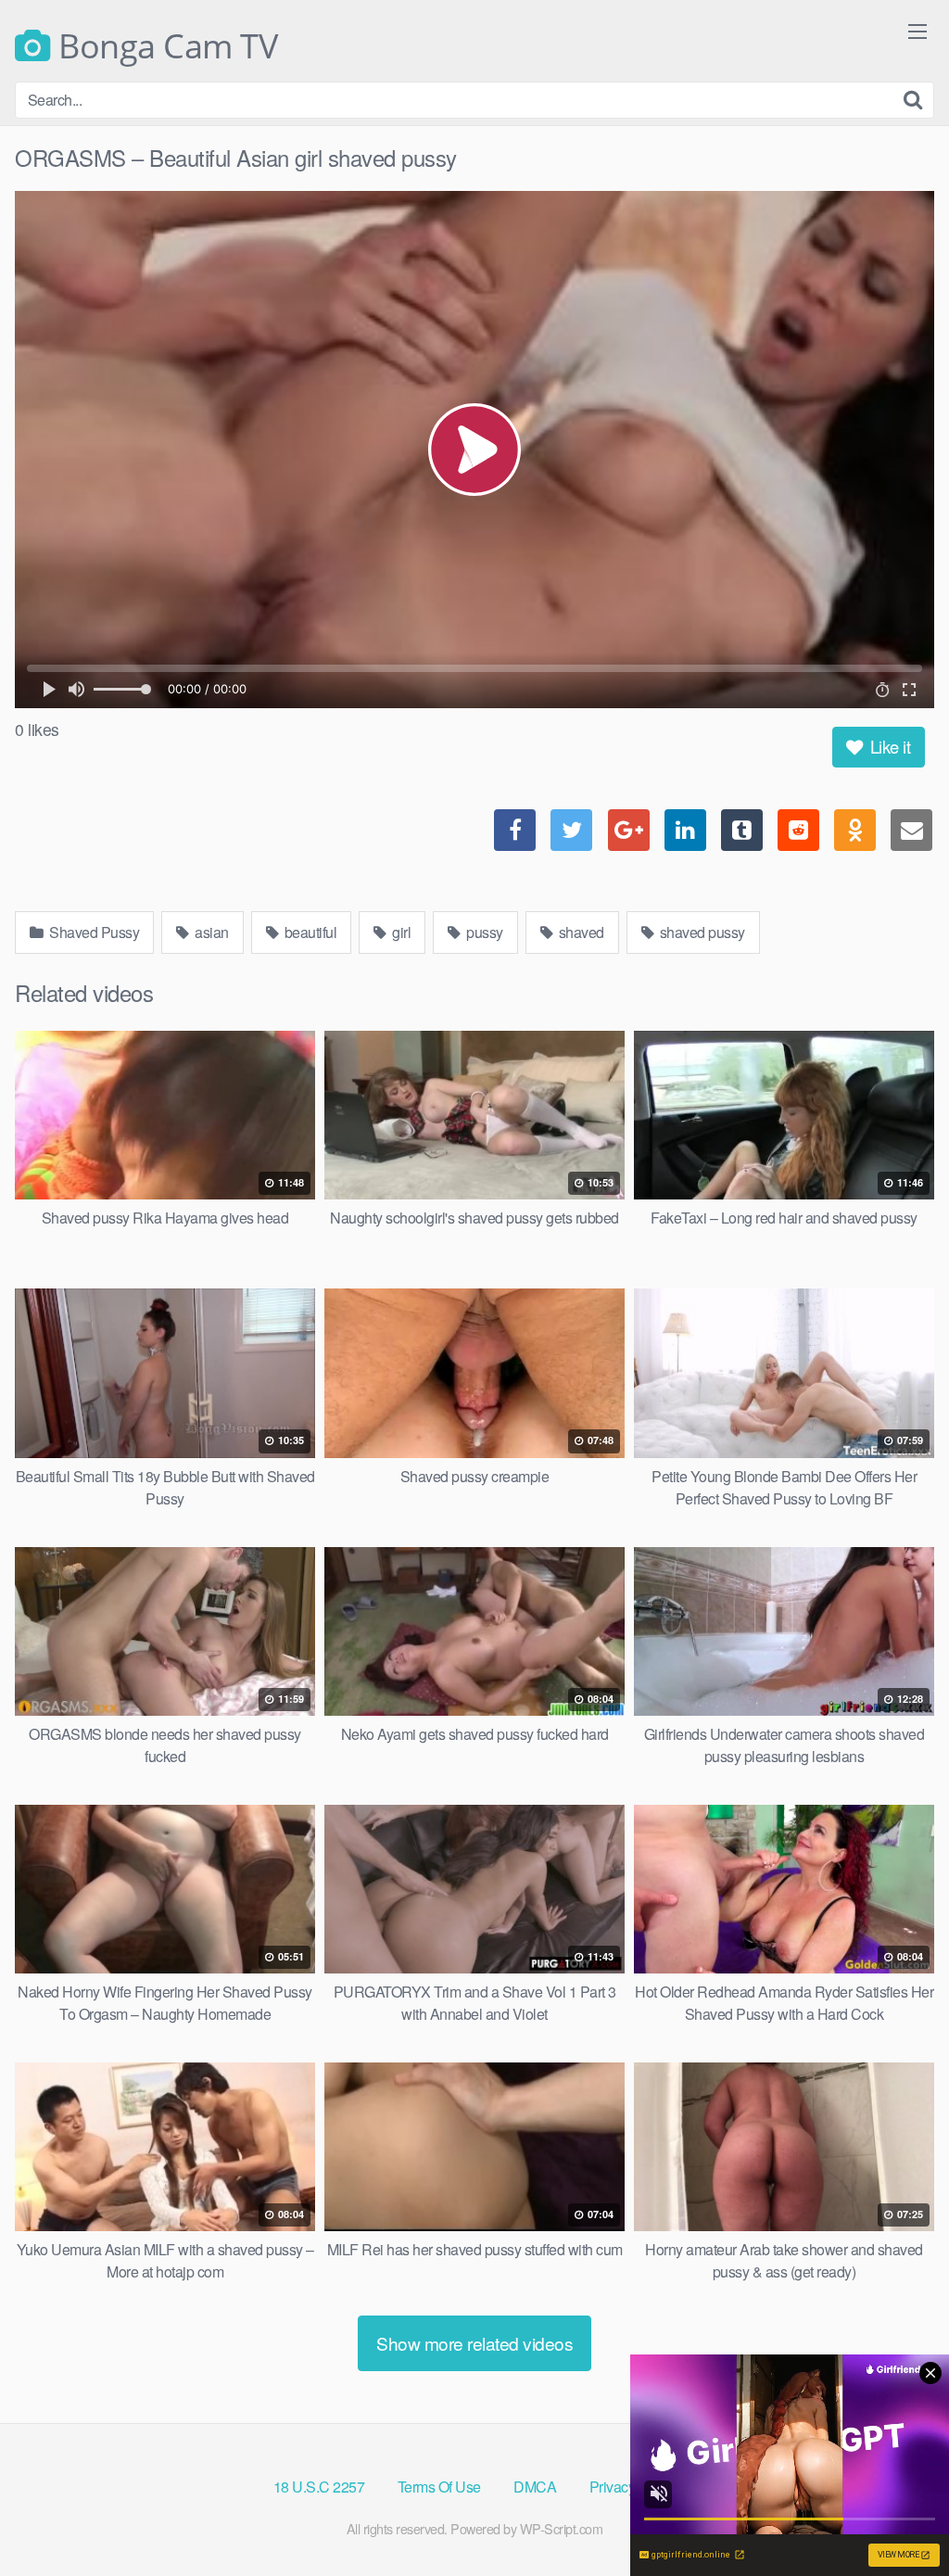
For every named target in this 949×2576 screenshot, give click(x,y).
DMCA (535, 2487)
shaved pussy (701, 932)
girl (400, 932)
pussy (483, 932)
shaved (580, 932)
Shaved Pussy (93, 932)
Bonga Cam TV (164, 46)
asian (210, 932)
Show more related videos (474, 2343)
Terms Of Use (439, 2487)
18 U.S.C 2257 (319, 2487)
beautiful (309, 932)
